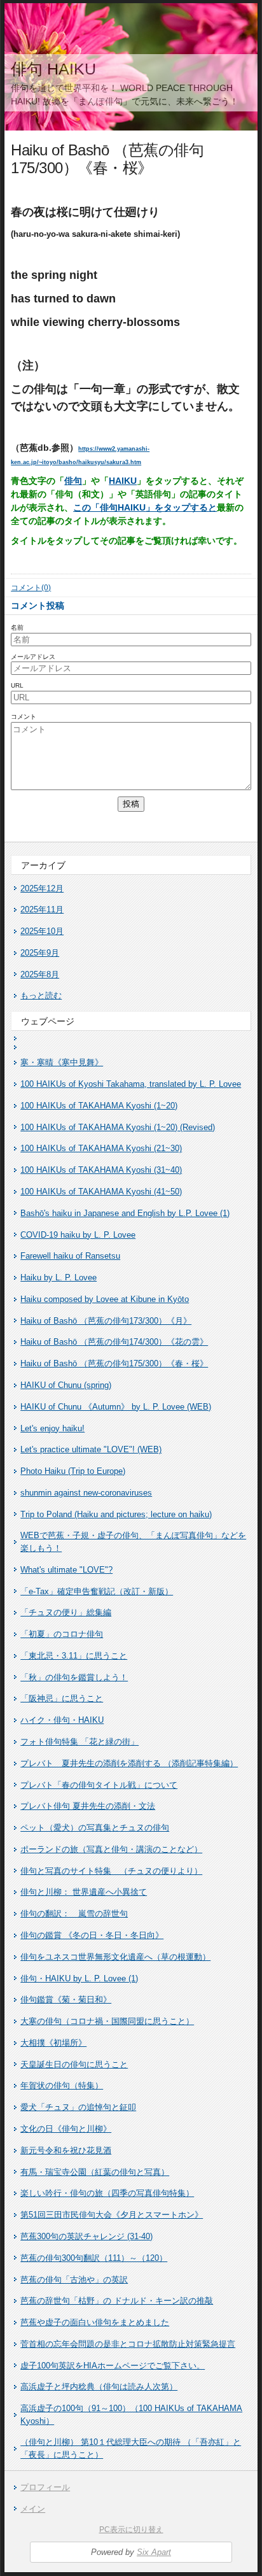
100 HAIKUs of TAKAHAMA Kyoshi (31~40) (101, 1170)
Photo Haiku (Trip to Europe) (73, 1471)
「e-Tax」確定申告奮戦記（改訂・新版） (97, 1591)
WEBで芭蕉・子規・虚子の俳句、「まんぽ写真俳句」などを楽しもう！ (133, 1542)
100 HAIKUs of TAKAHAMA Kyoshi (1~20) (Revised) (118, 1127)
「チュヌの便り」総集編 (66, 1612)
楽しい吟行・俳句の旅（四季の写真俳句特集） (107, 2193)
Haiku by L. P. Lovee (59, 1277)
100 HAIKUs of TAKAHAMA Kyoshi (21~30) (101, 1148)
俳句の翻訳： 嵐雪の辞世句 (74, 1914)
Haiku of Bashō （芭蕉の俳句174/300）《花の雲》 (114, 1342)
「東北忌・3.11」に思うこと (74, 1656)
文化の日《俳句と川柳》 (66, 2129)
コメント (24, 717)
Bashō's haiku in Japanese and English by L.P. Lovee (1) (125, 1213)
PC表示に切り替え (131, 2530)
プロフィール (45, 2487)
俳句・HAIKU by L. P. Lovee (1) (79, 1978)
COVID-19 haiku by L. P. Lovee (78, 1235)
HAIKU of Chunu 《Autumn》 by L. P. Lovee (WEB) (116, 1407)
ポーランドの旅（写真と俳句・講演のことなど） (111, 1849)
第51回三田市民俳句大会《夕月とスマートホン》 (112, 2215)
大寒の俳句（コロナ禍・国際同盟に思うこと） (107, 2021)
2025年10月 (42, 931)
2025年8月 (40, 974)
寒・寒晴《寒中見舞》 (62, 1062)
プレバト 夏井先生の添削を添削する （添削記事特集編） (129, 1763)
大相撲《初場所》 (53, 2043)
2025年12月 (42, 888)
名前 (17, 627)
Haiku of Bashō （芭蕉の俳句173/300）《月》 (106, 1321)
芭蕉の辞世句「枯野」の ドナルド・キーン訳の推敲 (117, 2301)
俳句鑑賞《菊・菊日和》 (66, 1999)
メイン (33, 2509)
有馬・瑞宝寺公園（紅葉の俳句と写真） (95, 2172)
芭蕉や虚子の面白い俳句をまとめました (95, 2322)
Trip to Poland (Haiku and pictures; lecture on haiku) (116, 1514)
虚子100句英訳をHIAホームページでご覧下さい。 (113, 2366)
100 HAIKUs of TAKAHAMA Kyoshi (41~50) (101, 1192)
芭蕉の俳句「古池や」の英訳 (74, 2280)
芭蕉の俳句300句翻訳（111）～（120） (94, 2258)
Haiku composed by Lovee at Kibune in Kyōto (105, 1299)
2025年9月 (40, 953)
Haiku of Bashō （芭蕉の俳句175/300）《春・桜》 (114, 1363)
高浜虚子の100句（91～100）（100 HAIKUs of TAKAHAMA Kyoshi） (131, 2415)
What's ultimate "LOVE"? (66, 1570)
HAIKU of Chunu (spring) (66, 1385)
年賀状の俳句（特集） (62, 2085)
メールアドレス (33, 657)
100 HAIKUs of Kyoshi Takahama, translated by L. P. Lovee (131, 1084)
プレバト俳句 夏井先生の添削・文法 (88, 1806)
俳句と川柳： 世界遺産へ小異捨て (84, 1892)
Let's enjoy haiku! (52, 1428)
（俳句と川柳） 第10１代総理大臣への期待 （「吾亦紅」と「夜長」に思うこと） (131, 2448)
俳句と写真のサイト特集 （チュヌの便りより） (111, 1871)
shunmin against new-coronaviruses (86, 1493)
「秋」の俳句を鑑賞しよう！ (74, 1677)
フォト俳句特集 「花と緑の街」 (79, 1742)
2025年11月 (42, 909)
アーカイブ (43, 865)
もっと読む (41, 995)
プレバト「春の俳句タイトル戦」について (99, 1785)
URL (17, 685)
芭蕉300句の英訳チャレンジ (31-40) (86, 2236)
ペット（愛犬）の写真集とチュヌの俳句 (95, 1828)
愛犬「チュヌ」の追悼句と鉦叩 (78, 2107)
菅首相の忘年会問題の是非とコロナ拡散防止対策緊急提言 (128, 2344)
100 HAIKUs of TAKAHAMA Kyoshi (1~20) (99, 1106)
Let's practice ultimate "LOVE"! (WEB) (91, 1449)
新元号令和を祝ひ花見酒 (66, 2150)
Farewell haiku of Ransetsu (70, 1256)
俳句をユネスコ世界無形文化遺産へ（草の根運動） (115, 1957)
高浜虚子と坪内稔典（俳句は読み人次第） (99, 2387)
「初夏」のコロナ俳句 (62, 1634)
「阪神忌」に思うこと (62, 1698)
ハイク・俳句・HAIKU (62, 1720)
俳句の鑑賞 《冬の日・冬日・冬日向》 (92, 1935)
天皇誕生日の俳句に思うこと (74, 2064)
